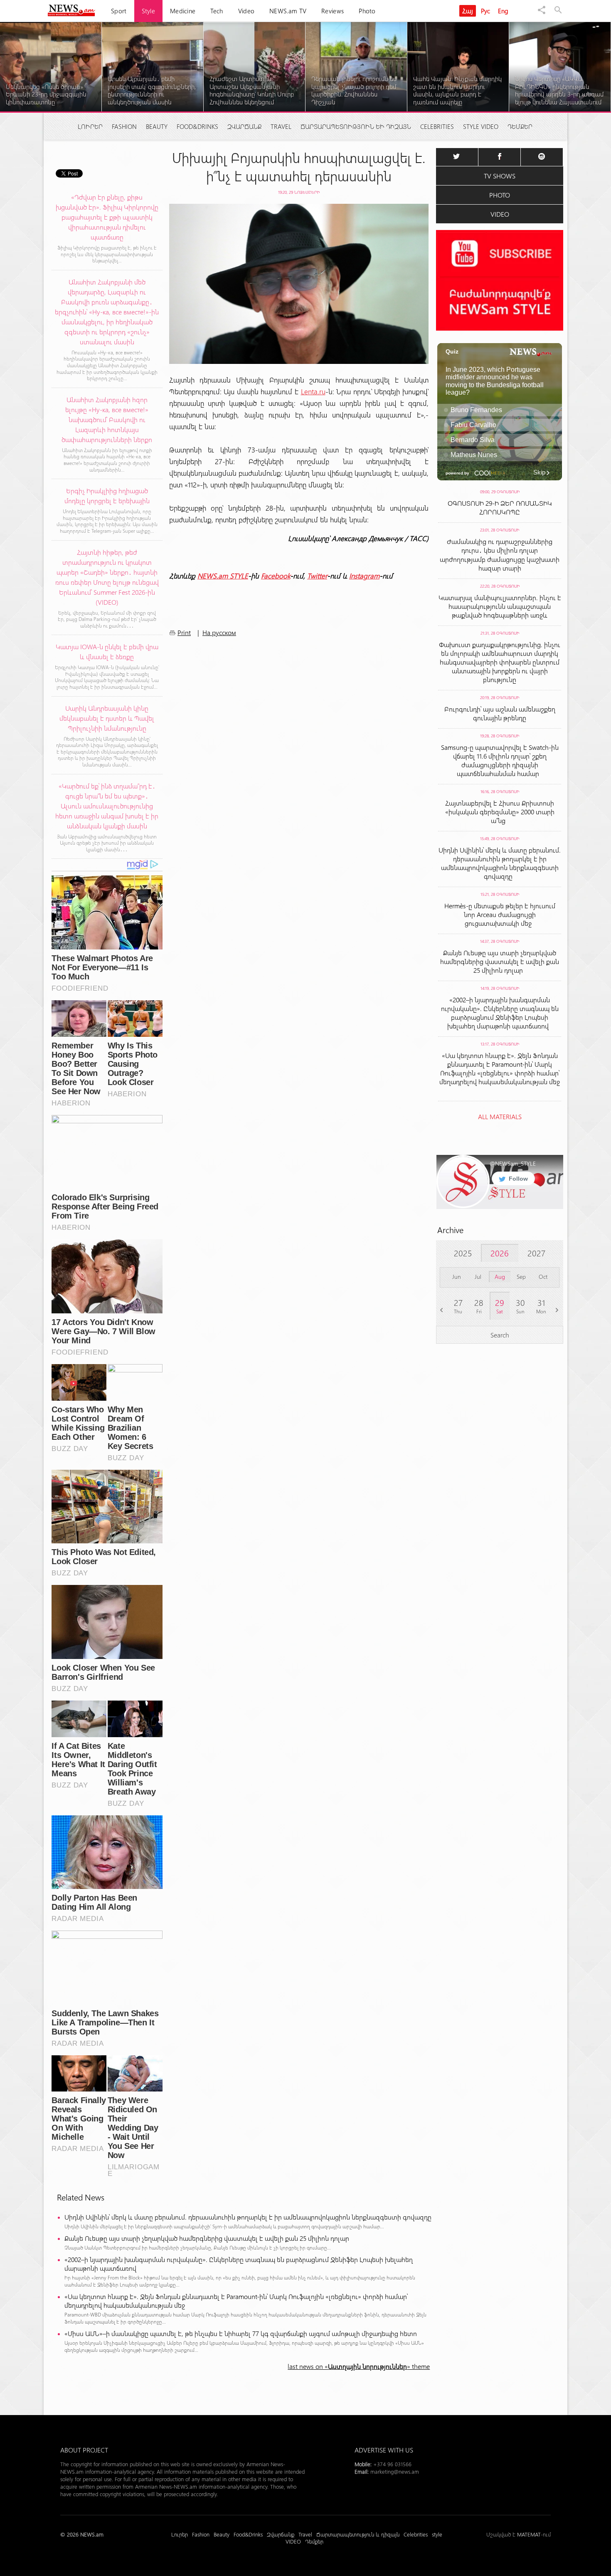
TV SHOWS (500, 176)
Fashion (124, 126)
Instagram (364, 576)
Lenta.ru (313, 391)
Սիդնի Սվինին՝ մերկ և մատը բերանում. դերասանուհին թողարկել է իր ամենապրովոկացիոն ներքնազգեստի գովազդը (250, 2217)
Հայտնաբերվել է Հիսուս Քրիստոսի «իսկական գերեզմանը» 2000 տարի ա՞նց (500, 812)
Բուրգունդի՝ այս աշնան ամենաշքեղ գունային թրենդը (500, 713)
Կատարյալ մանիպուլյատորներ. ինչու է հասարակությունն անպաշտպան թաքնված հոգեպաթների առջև (500, 606)
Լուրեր (90, 126)
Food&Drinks (197, 126)
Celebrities (437, 126)
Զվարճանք (244, 126)
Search (500, 1335)
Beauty (157, 126)
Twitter (317, 576)
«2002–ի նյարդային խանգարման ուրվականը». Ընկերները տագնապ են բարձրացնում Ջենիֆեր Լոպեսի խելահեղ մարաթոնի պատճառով (239, 2264)
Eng (503, 11)
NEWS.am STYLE (223, 576)
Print (184, 632)
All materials (500, 1116)
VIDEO (500, 214)
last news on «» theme (359, 2366)
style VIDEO (481, 126)
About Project (84, 2450)
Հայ (468, 11)
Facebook (276, 576)
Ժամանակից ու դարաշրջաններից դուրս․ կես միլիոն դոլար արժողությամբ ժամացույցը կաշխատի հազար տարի (500, 555)
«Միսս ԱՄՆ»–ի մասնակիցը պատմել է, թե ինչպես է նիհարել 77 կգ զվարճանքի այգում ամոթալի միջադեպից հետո (242, 2333)
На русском (219, 632)
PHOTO (500, 195)
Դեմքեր (520, 126)
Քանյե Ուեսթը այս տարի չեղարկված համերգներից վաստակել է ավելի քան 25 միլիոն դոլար (208, 2238)
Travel (281, 126)
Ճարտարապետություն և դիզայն (356, 126)
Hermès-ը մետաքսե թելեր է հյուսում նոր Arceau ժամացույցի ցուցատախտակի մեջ (500, 914)
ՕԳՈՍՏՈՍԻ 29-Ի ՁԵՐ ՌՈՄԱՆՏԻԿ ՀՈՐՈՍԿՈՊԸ (500, 507)
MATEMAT (529, 2534)
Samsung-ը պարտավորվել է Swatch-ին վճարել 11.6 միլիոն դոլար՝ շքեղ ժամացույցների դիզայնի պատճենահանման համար (500, 760)
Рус (486, 11)
